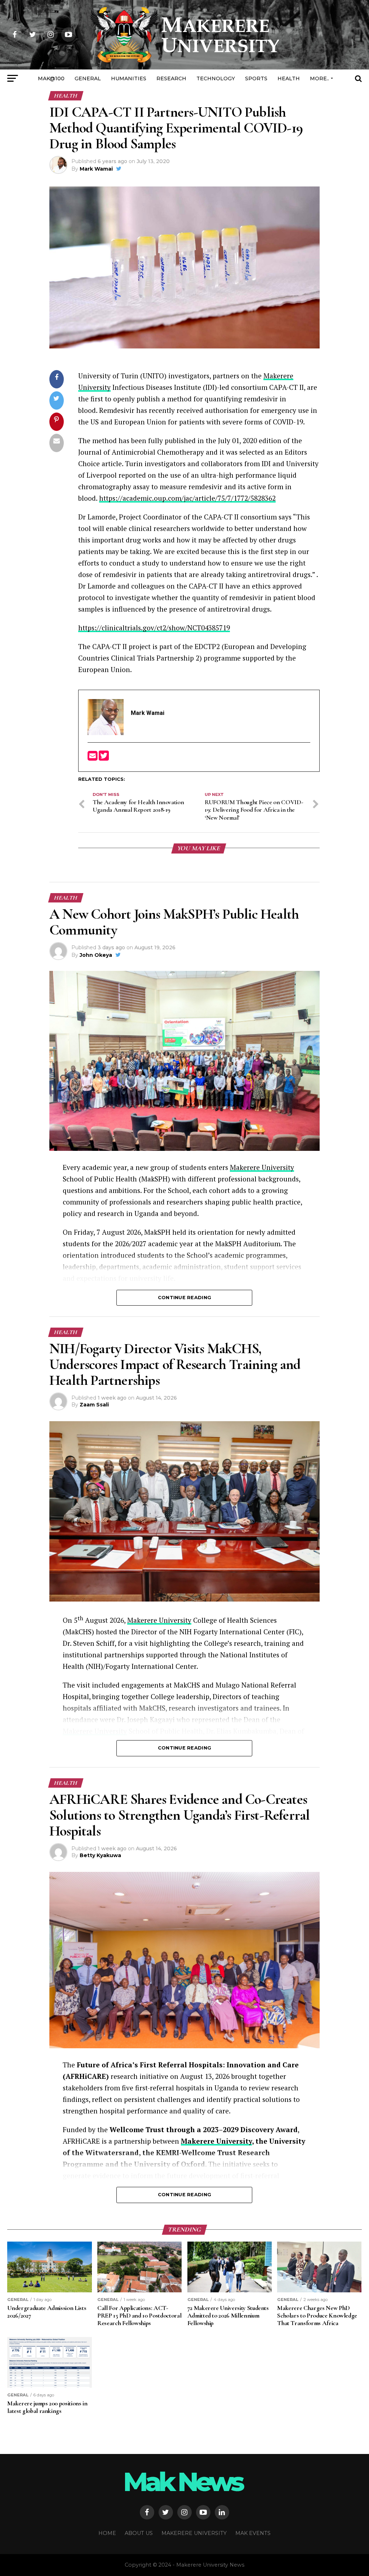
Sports (256, 78)
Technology (216, 78)
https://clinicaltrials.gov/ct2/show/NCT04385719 (154, 628)
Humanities (129, 78)
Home (107, 2533)
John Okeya (96, 955)
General (88, 78)
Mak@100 (51, 78)
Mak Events (253, 2533)
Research (171, 78)
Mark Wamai (96, 169)
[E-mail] (93, 758)
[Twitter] (104, 758)
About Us (139, 2533)
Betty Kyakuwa (100, 1855)
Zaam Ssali (94, 1405)
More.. (319, 78)
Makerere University (262, 1167)
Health (289, 78)
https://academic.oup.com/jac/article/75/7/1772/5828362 (187, 498)
